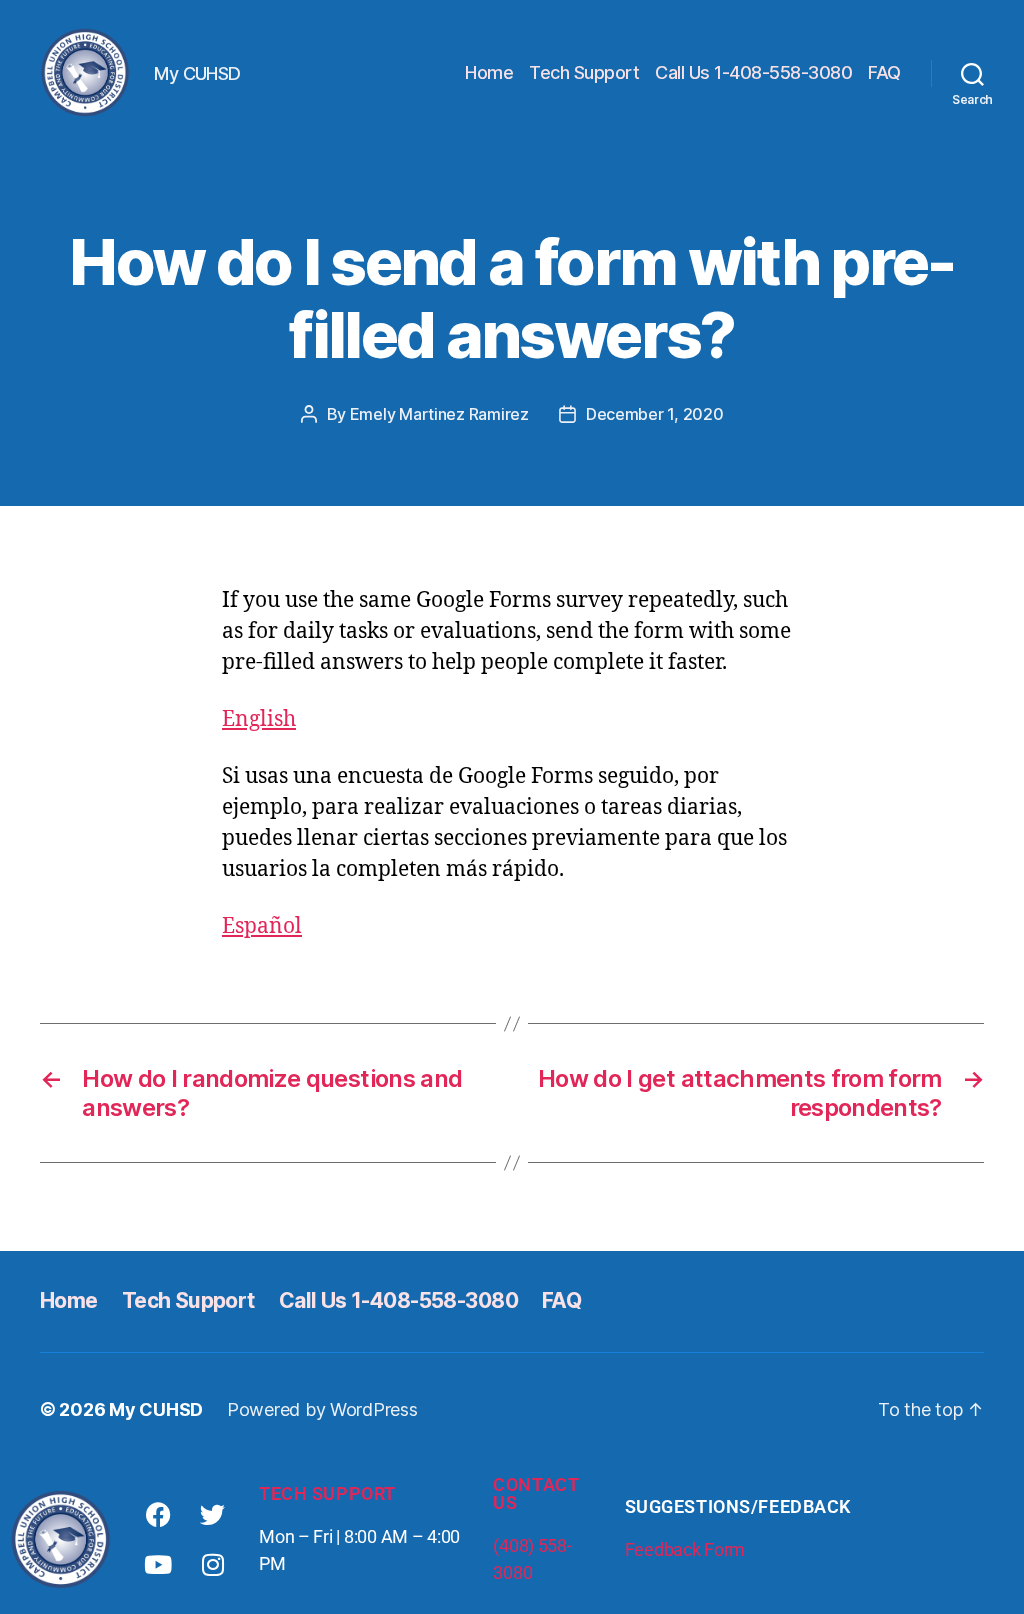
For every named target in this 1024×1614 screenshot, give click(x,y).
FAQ (884, 72)
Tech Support (584, 72)
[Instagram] (213, 1565)
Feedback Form (685, 1549)
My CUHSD (156, 1409)
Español (262, 926)
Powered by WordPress (322, 1409)
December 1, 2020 (655, 414)
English (259, 719)
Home (489, 72)
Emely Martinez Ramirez (439, 414)
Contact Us (536, 1493)
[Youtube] (158, 1565)
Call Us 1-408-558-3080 (753, 72)
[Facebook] (158, 1515)
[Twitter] (213, 1515)
